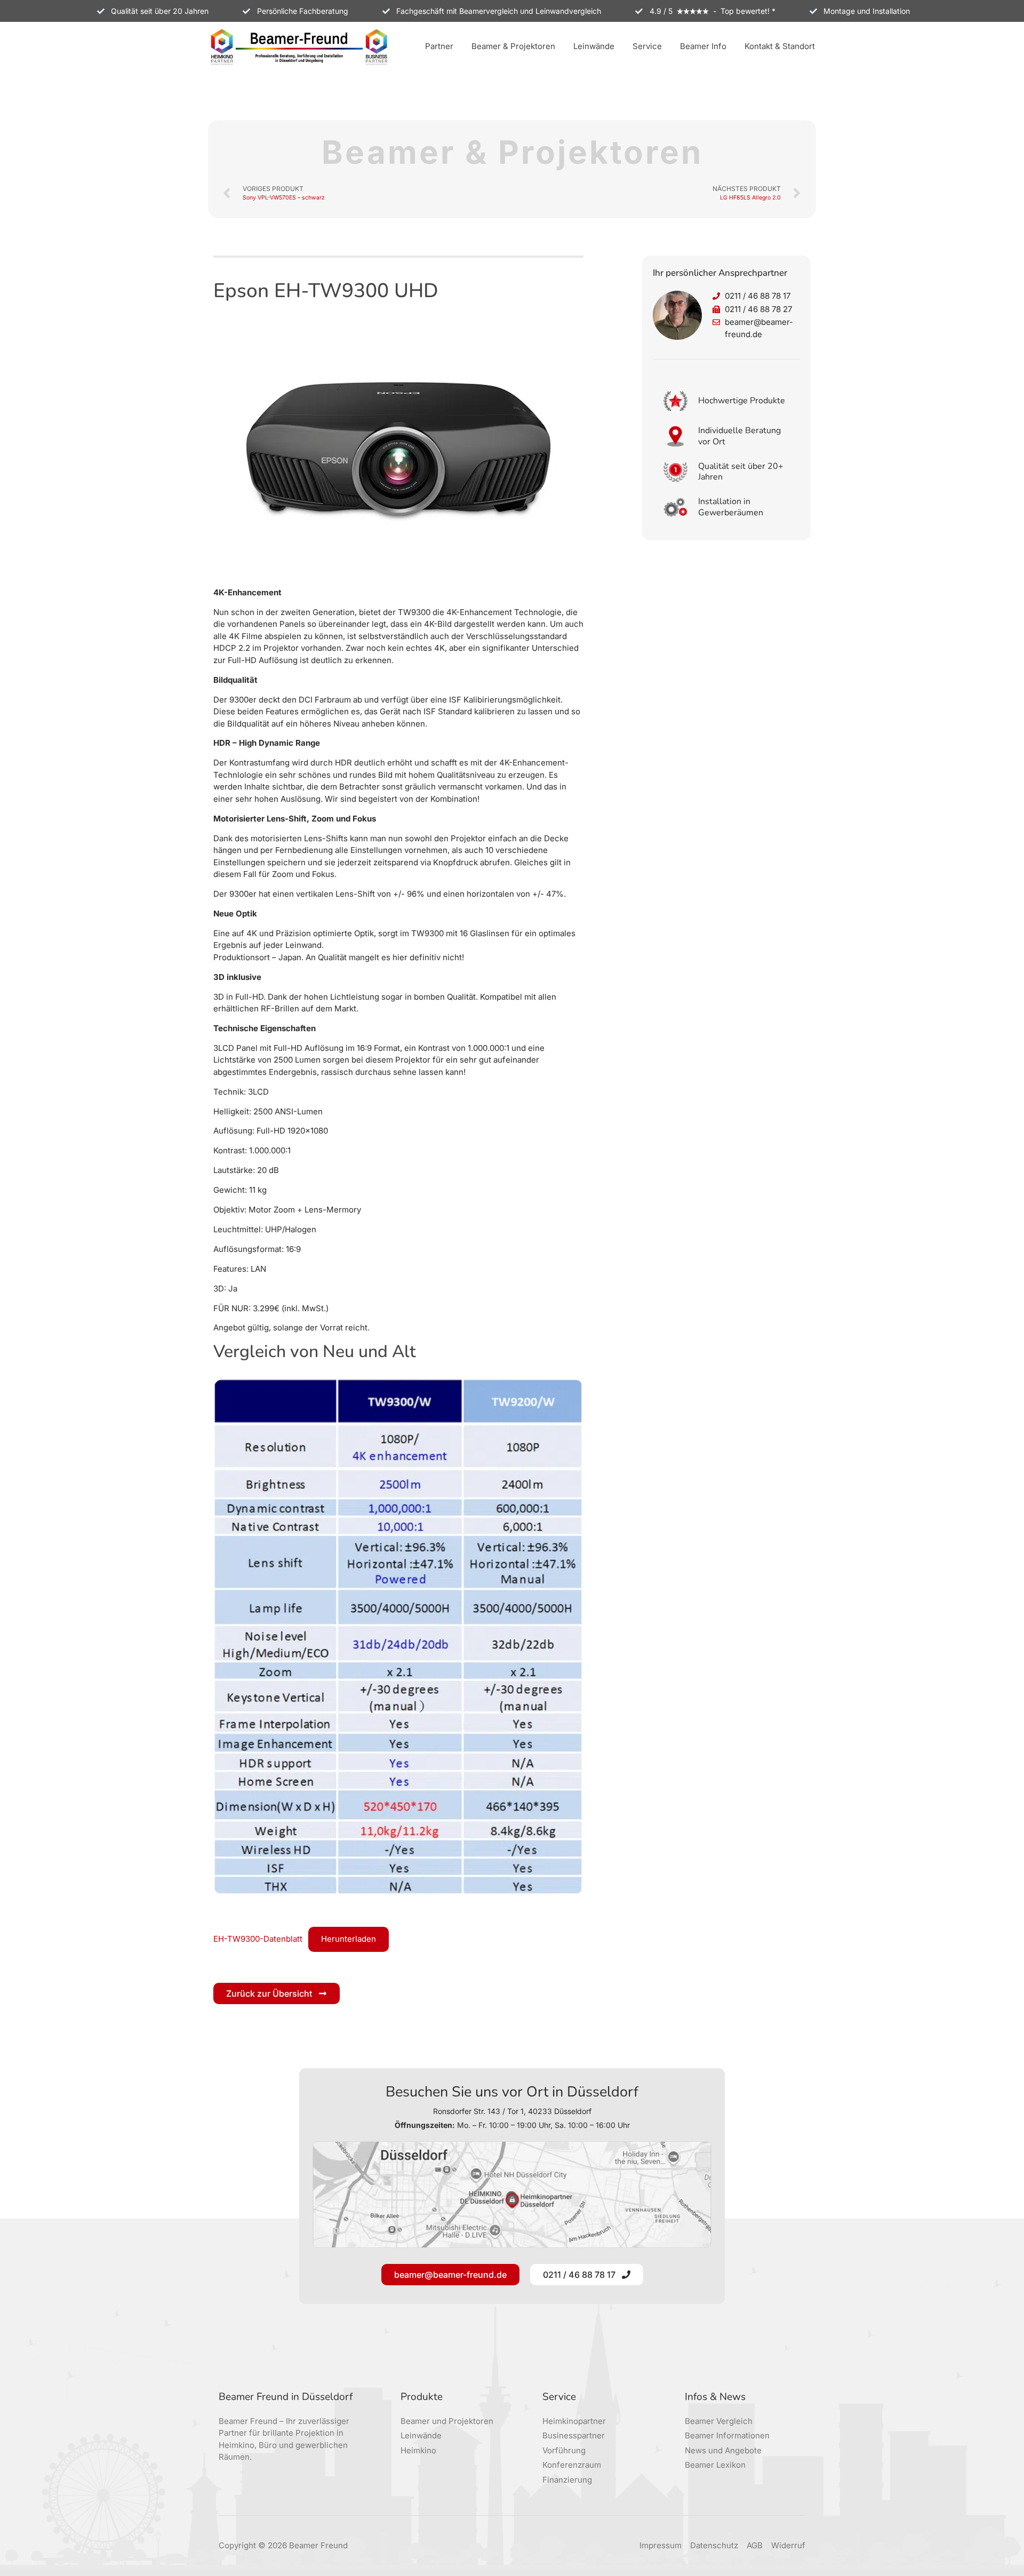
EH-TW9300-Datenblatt (258, 1939)
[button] (439, 47)
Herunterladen (349, 1939)
